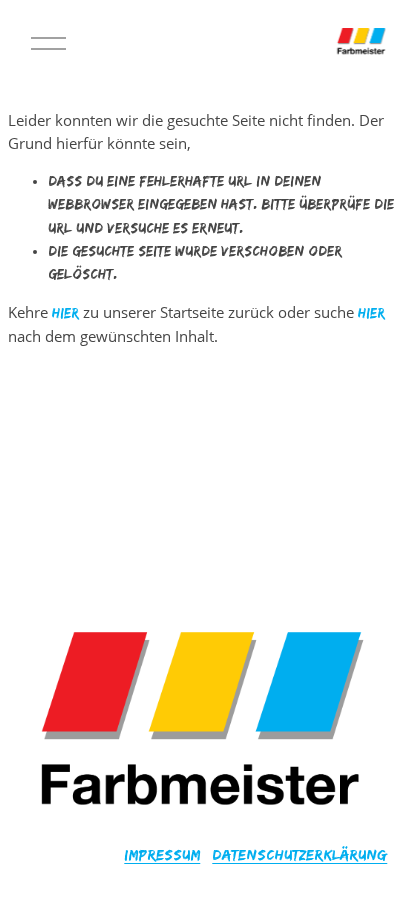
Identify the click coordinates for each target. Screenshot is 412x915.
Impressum (162, 854)
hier (65, 313)
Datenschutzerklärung (299, 854)
